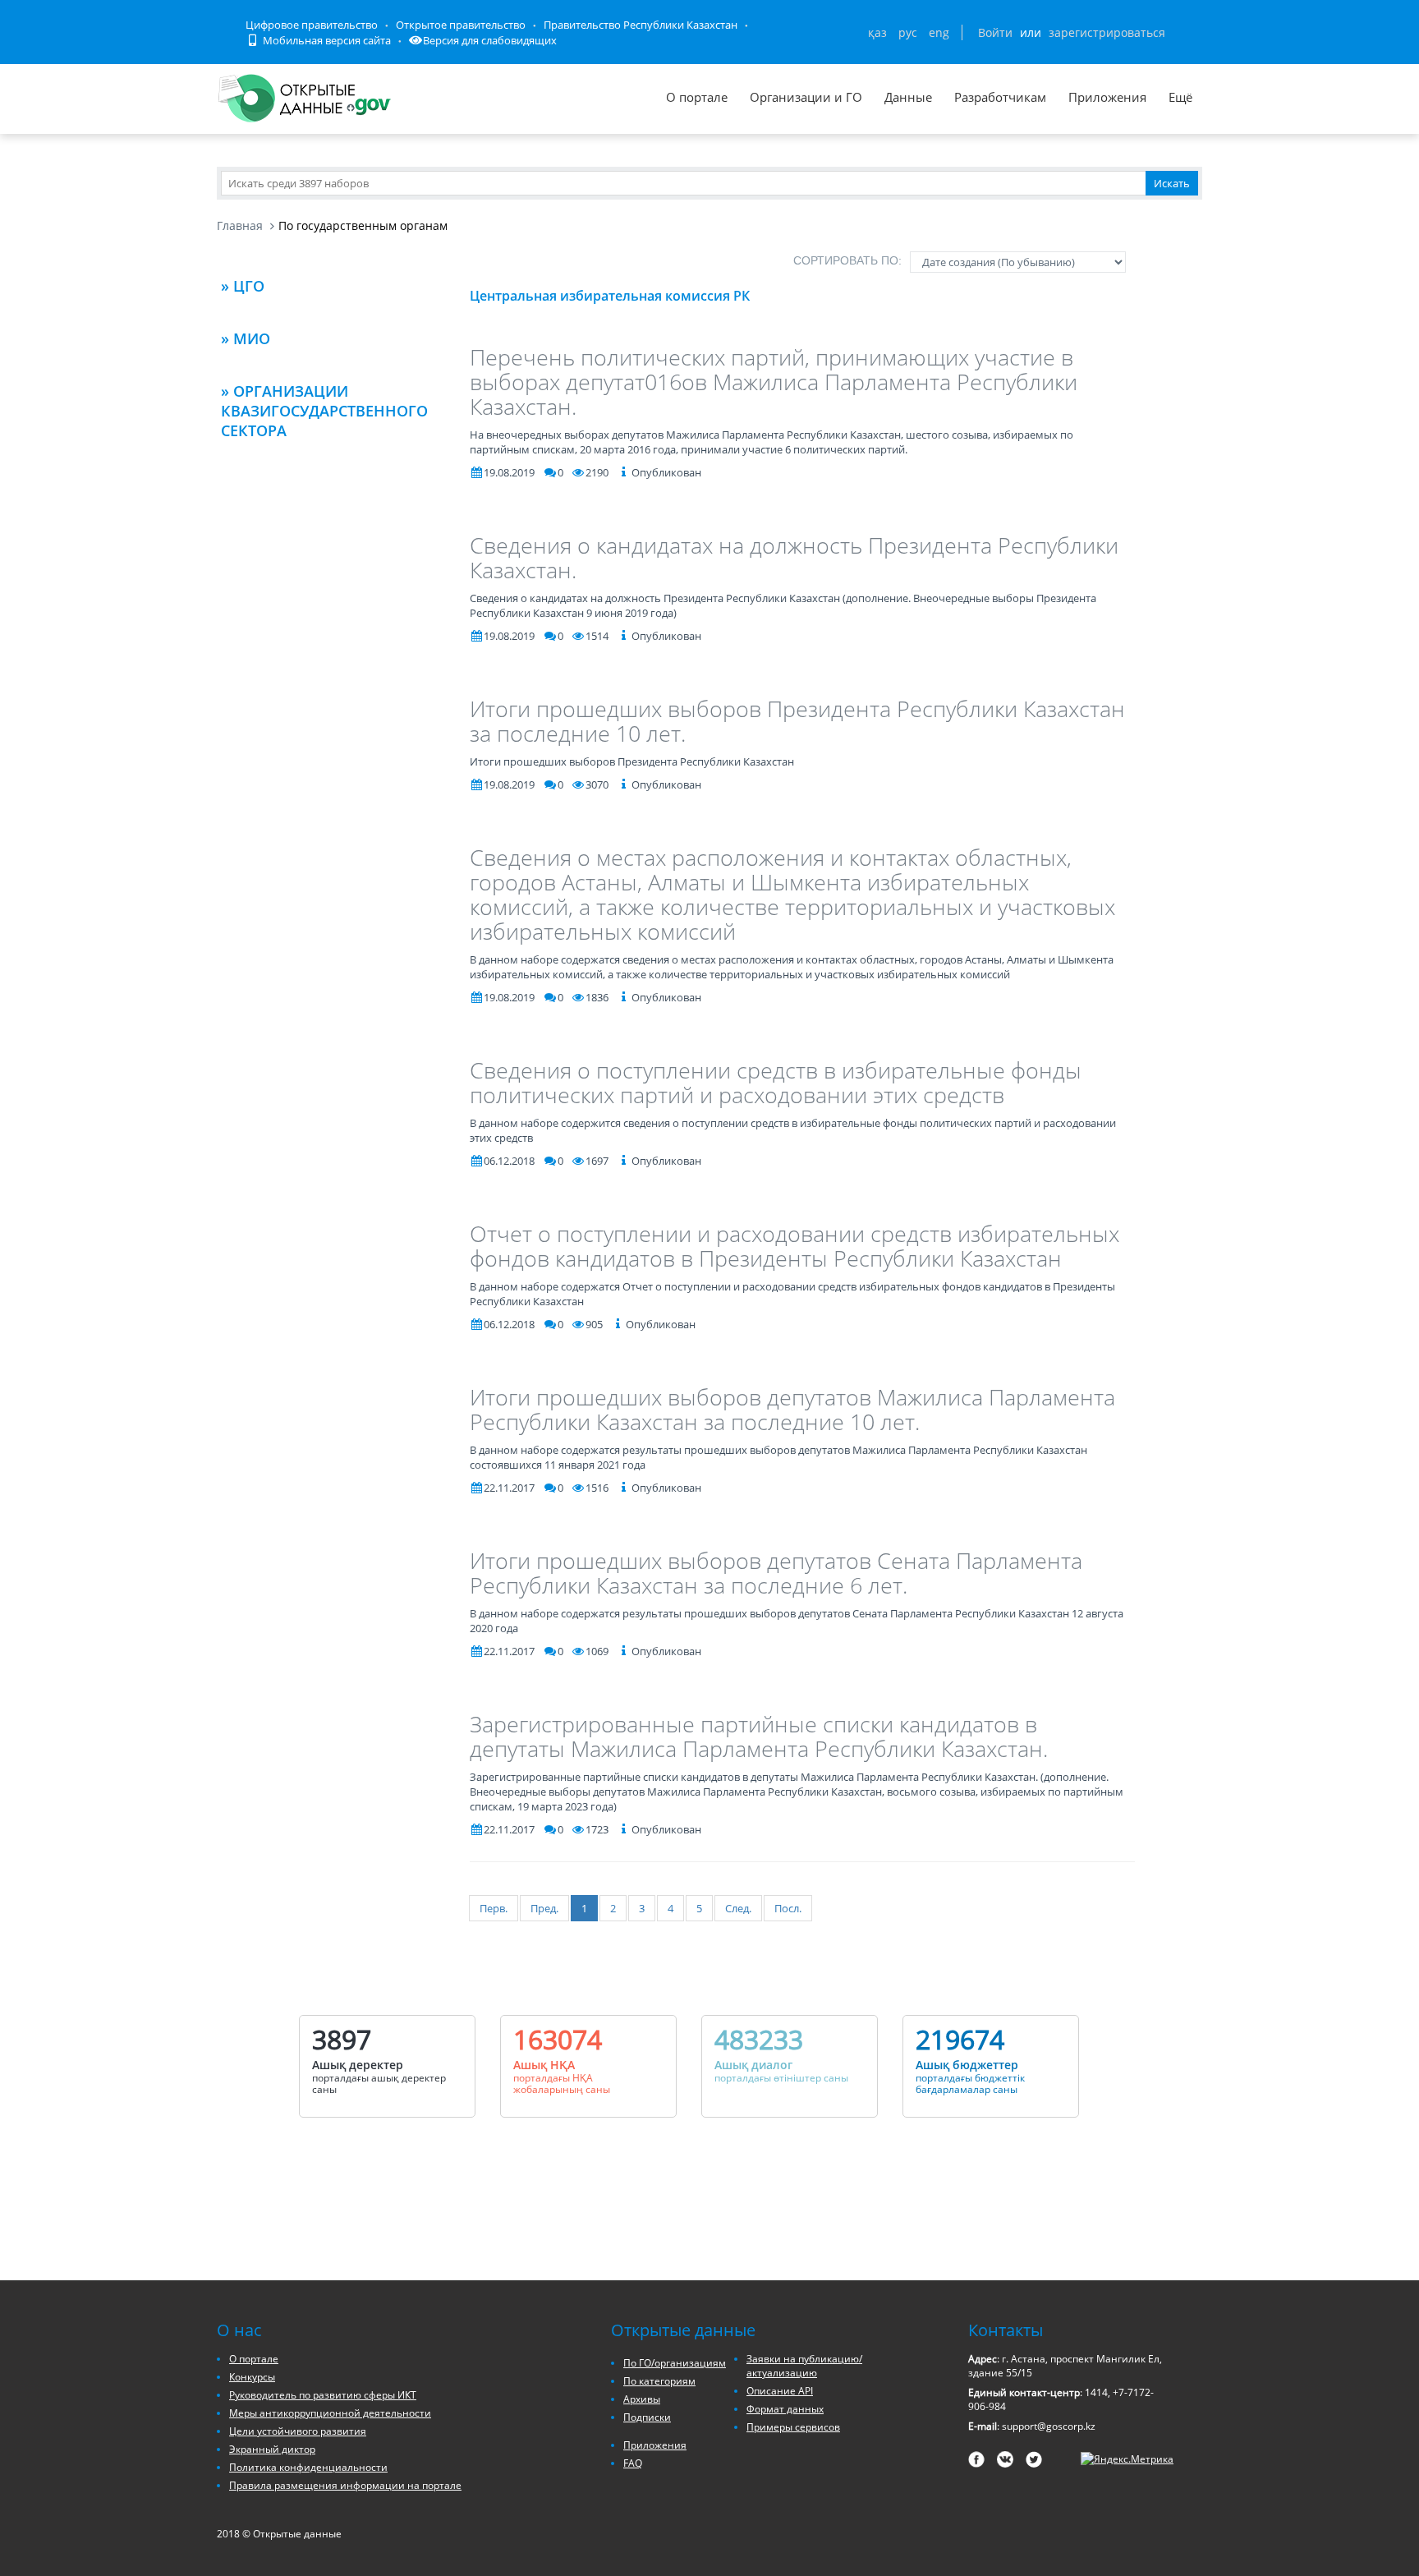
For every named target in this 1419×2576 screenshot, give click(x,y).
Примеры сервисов (793, 2427)
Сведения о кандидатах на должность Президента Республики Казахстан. (794, 557)
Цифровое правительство (312, 25)
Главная (240, 225)
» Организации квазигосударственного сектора (324, 411)
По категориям (659, 2381)
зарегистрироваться (1107, 32)
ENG (939, 32)
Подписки (647, 2417)
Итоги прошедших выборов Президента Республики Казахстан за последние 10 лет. (797, 721)
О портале (697, 97)
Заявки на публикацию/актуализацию (804, 2366)
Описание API (780, 2391)
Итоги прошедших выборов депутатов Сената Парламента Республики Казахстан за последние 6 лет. (776, 1573)
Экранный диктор (272, 2449)
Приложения (1107, 97)
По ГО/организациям (675, 2363)
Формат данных (785, 2409)
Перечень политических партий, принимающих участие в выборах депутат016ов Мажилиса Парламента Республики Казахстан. (774, 382)
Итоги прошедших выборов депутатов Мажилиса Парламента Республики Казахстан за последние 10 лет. (792, 1409)
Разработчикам (1000, 97)
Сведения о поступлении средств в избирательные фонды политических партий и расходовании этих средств (776, 1082)
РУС (908, 32)
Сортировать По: (847, 260)
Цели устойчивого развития (298, 2431)
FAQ (633, 2463)
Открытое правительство (461, 25)
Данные (908, 97)
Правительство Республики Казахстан (641, 25)
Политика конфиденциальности (308, 2467)
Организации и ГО (806, 97)
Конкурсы (252, 2377)
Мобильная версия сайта (326, 40)
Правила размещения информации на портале (345, 2485)
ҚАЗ (877, 32)
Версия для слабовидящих (490, 40)
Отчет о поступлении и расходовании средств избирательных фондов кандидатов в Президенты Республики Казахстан (794, 1246)
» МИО (246, 338)
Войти (995, 32)
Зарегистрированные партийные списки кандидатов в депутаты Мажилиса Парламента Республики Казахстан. (759, 1736)
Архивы (642, 2399)
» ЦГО (243, 286)
